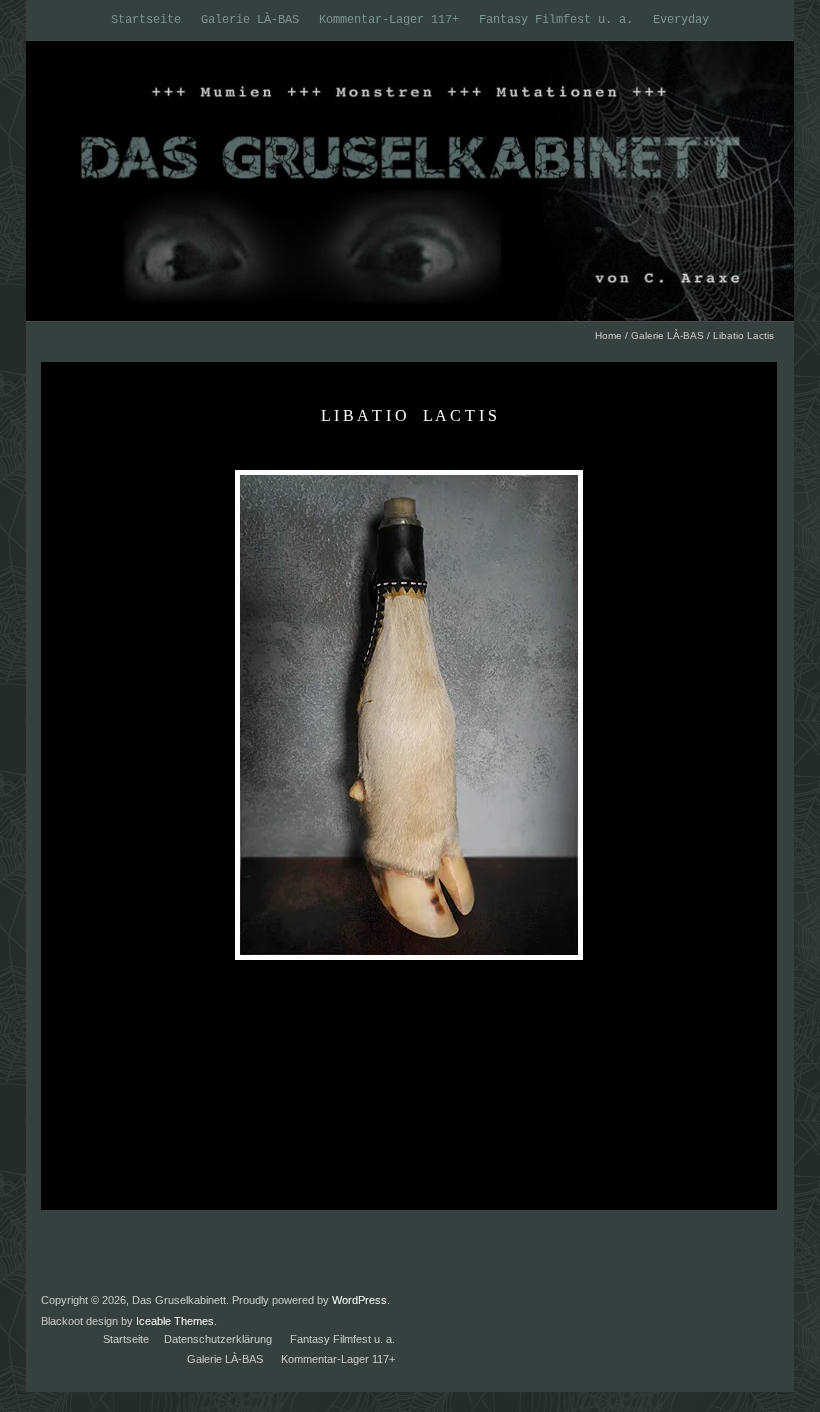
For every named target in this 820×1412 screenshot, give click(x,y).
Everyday (681, 20)
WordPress (359, 1300)
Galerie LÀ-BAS (250, 20)
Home (608, 335)
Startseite (146, 20)
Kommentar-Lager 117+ (389, 20)
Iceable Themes (175, 1321)
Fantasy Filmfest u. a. (556, 20)
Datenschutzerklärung (218, 1339)
